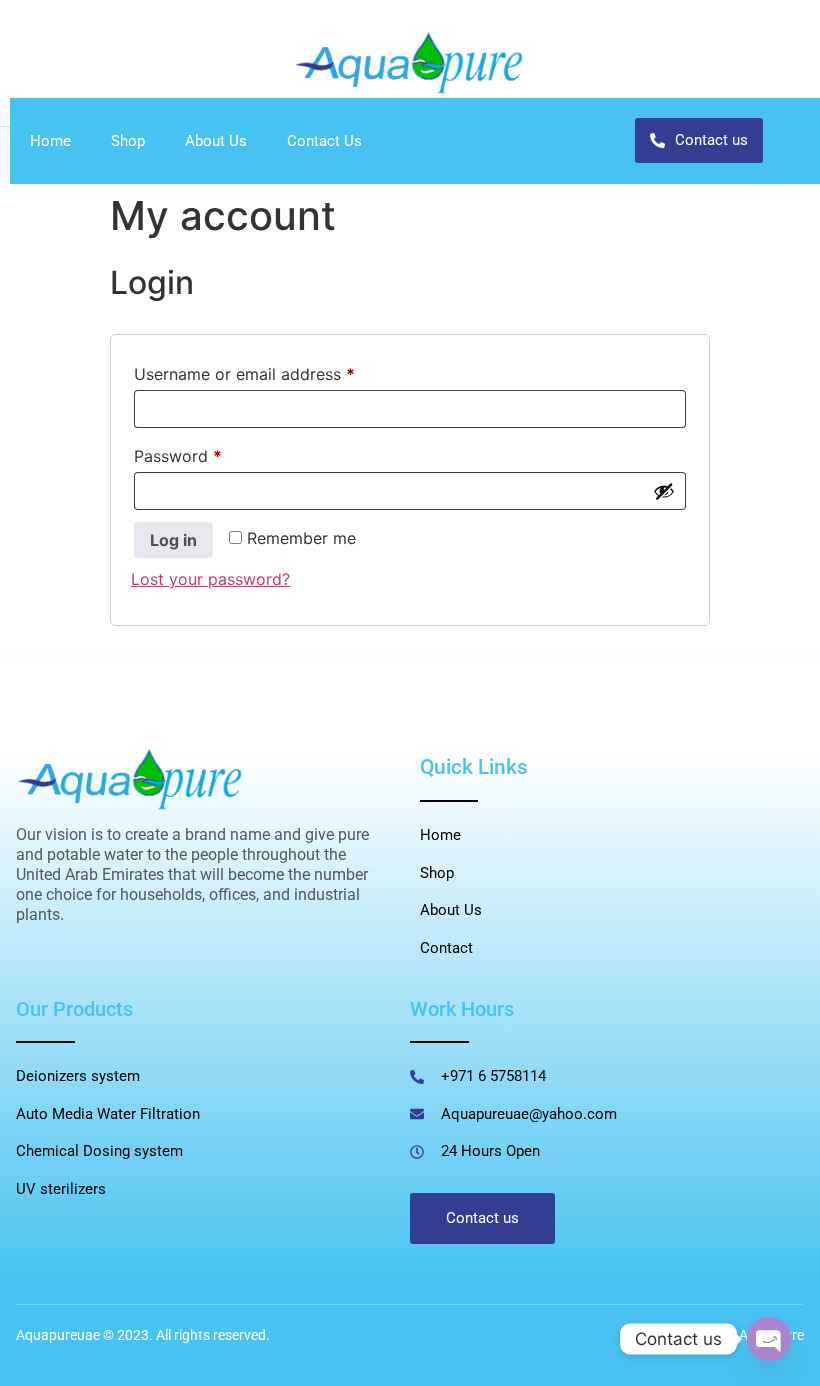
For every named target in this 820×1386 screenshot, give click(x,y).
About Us (216, 141)
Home (50, 141)
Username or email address (277, 371)
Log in (173, 540)
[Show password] (664, 491)
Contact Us (324, 141)
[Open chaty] (769, 1339)
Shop (128, 141)
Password (211, 453)
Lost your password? (210, 579)
